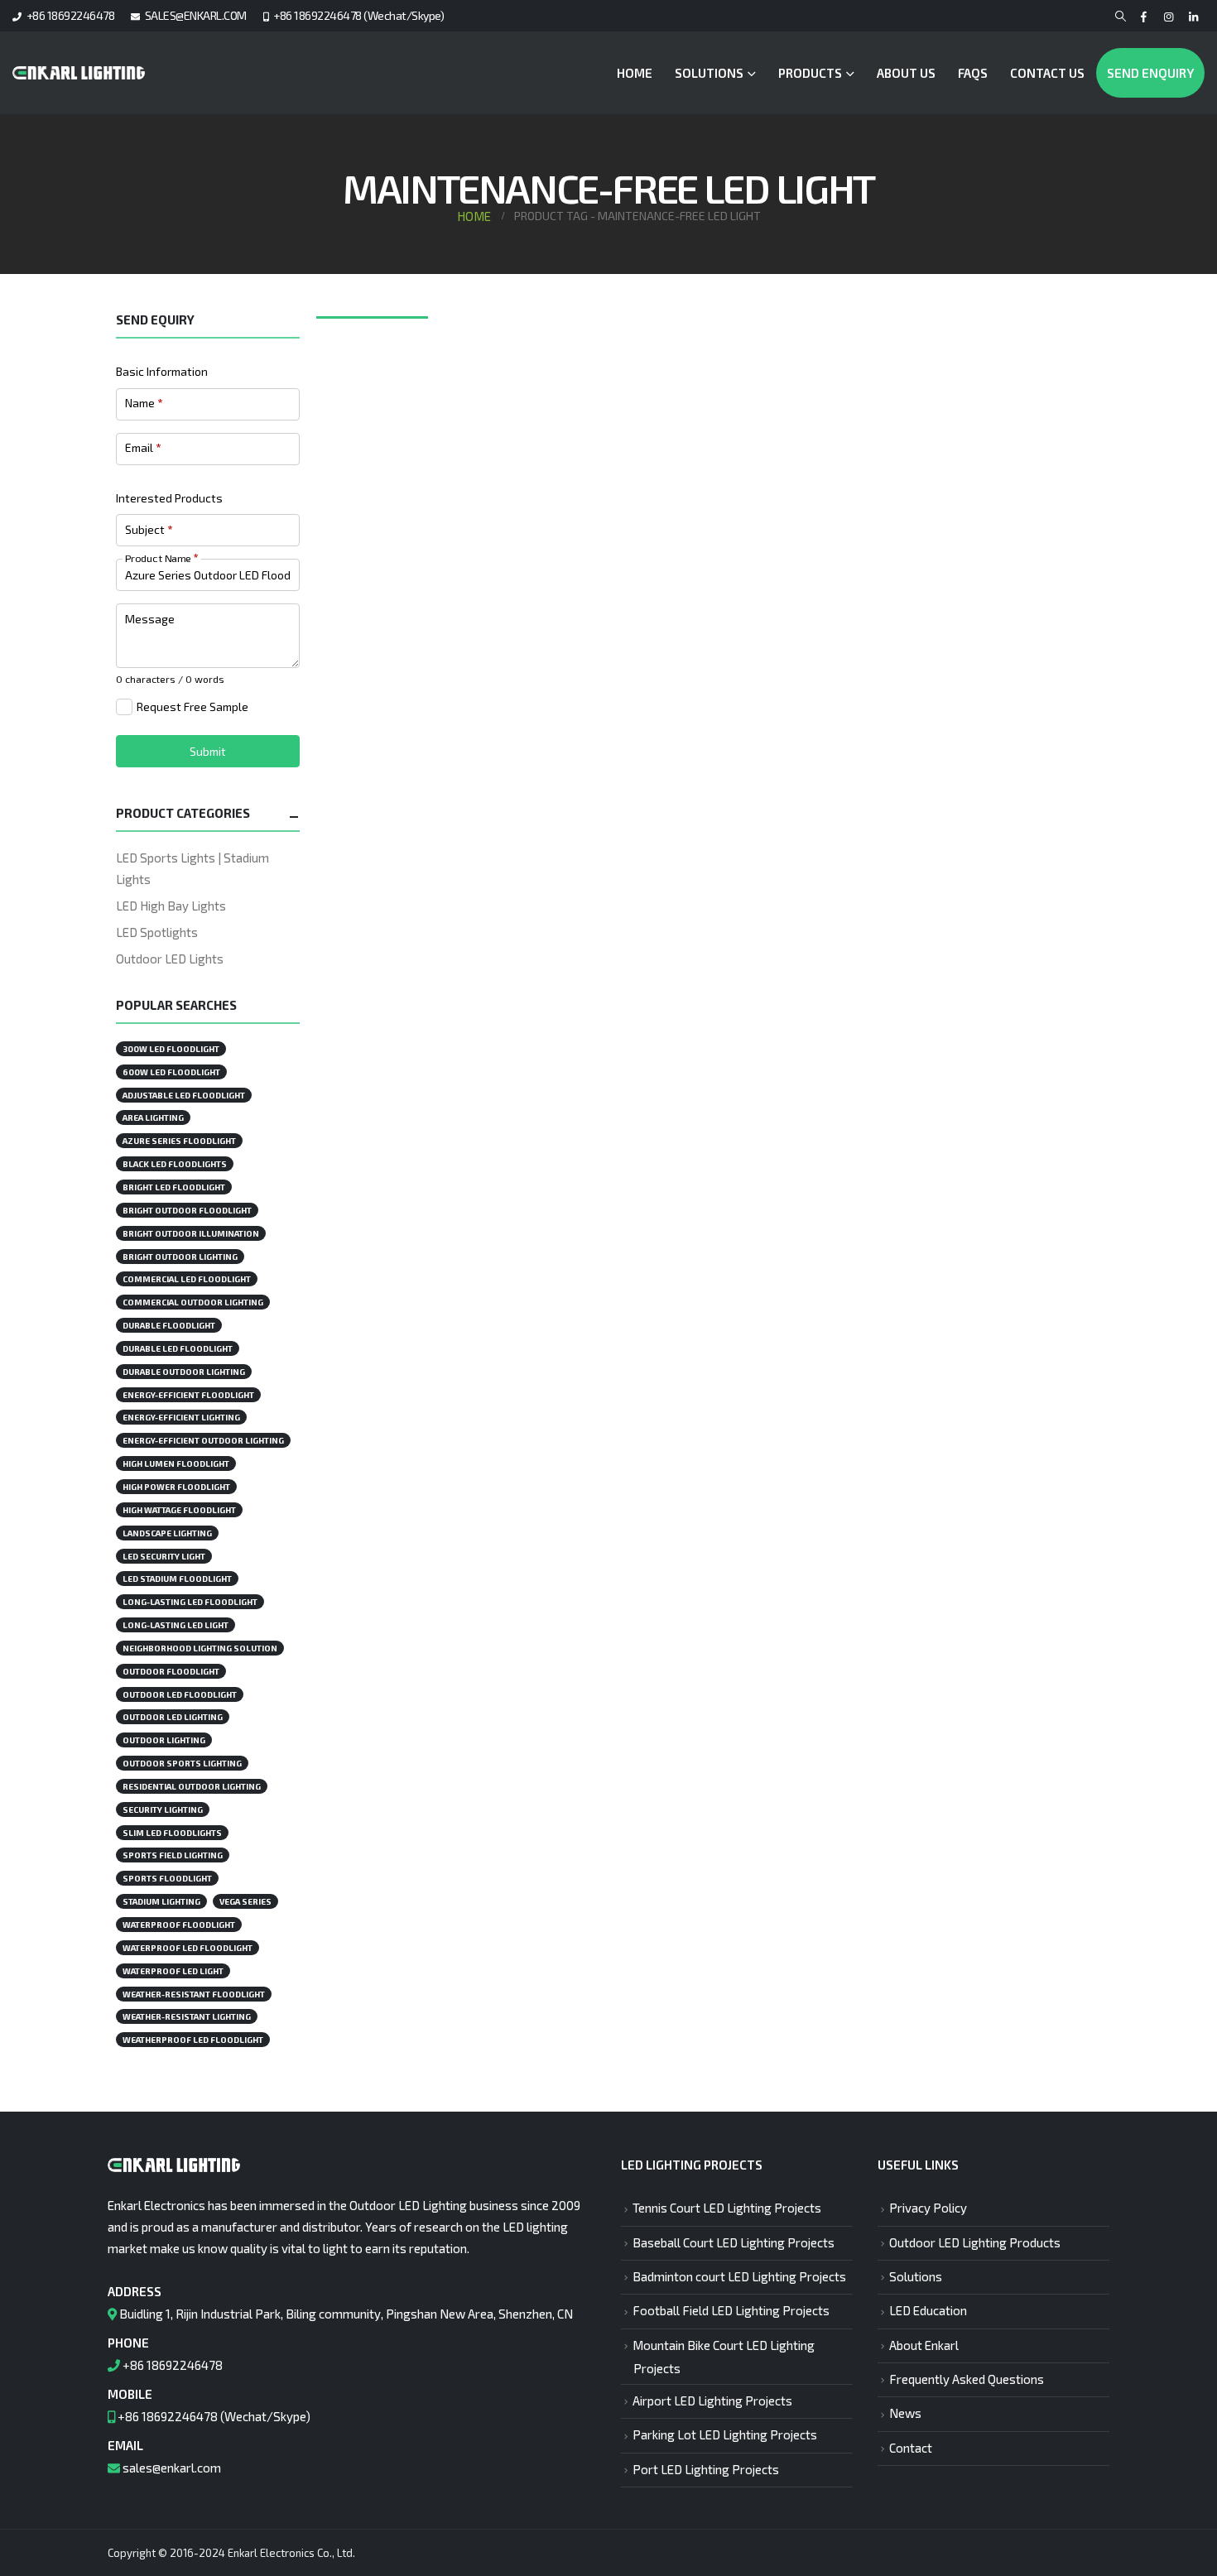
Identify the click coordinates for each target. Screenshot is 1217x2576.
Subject (149, 529)
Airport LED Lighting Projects (712, 2401)
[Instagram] (1169, 17)
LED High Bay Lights (171, 906)
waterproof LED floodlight (188, 1948)
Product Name (161, 557)
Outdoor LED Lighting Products (975, 2242)
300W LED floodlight (171, 1049)
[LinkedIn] (1193, 17)
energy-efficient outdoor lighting (203, 1440)
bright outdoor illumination (191, 1233)
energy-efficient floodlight (188, 1395)
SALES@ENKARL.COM (196, 15)
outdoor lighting (164, 1740)
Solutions (709, 73)
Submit (208, 751)
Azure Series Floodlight (179, 1141)
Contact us (1047, 73)
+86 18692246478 (71, 15)
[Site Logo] (79, 73)
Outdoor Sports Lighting (182, 1763)
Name (144, 403)
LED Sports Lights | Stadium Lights (192, 868)
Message (150, 619)
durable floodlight (169, 1325)
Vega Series (245, 1901)
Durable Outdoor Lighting (184, 1372)
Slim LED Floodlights (172, 1833)
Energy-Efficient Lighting (181, 1417)
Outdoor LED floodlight (180, 1694)
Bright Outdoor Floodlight (187, 1210)
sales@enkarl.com (172, 2468)
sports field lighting (173, 1855)
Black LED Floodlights (175, 1164)
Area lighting (153, 1117)
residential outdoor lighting (192, 1786)
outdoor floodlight (171, 1671)
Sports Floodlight (167, 1878)
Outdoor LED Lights (170, 959)
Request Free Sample (192, 706)
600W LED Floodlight (171, 1072)
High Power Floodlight (176, 1487)
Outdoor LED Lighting (173, 1717)
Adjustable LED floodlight (184, 1095)
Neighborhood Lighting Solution (200, 1648)
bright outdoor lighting (180, 1257)
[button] (1121, 17)
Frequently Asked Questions (967, 2379)
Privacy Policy (928, 2208)
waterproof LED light (173, 1971)
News (905, 2413)
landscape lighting (167, 1533)
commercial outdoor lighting (193, 1302)
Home (635, 73)
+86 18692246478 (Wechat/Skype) (358, 15)
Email (143, 447)
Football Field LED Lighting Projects (731, 2310)
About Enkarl (924, 2345)
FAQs (973, 73)
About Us (906, 73)
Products (810, 73)
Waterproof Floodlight (179, 1925)
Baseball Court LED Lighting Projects (734, 2242)
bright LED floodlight (174, 1187)
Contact (911, 2448)
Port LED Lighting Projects (706, 2469)
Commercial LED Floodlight (187, 1279)
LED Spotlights (157, 932)
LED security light (164, 1556)
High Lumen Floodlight (176, 1463)
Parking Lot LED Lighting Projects (725, 2434)
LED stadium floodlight (177, 1579)
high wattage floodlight (179, 1510)
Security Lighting (163, 1809)
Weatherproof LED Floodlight (193, 2040)
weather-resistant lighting (187, 2016)
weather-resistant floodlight (194, 1994)
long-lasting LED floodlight (190, 1602)
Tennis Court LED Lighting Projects (727, 2208)
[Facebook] (1144, 17)
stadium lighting (161, 1901)
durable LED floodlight (178, 1348)
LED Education (928, 2310)
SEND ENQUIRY (1150, 73)
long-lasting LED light (176, 1625)
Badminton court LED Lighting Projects (739, 2276)
